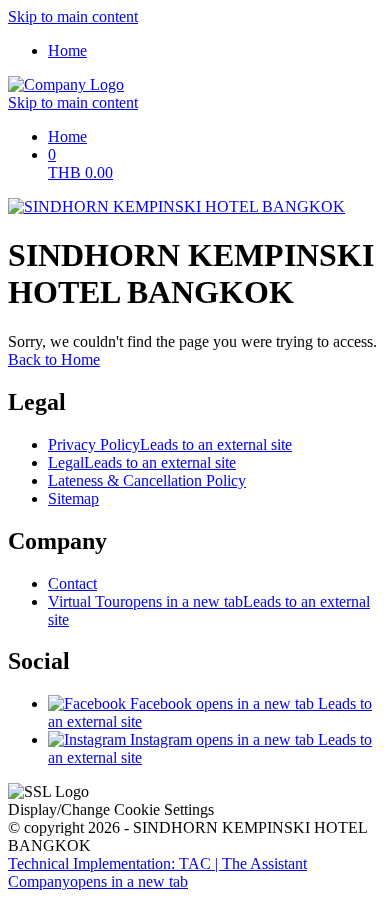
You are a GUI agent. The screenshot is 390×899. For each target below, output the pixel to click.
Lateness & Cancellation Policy (147, 480)
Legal (142, 462)
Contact (72, 583)
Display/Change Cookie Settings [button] (111, 809)
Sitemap (73, 498)
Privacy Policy (170, 444)
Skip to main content (73, 16)
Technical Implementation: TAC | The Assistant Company (157, 872)
